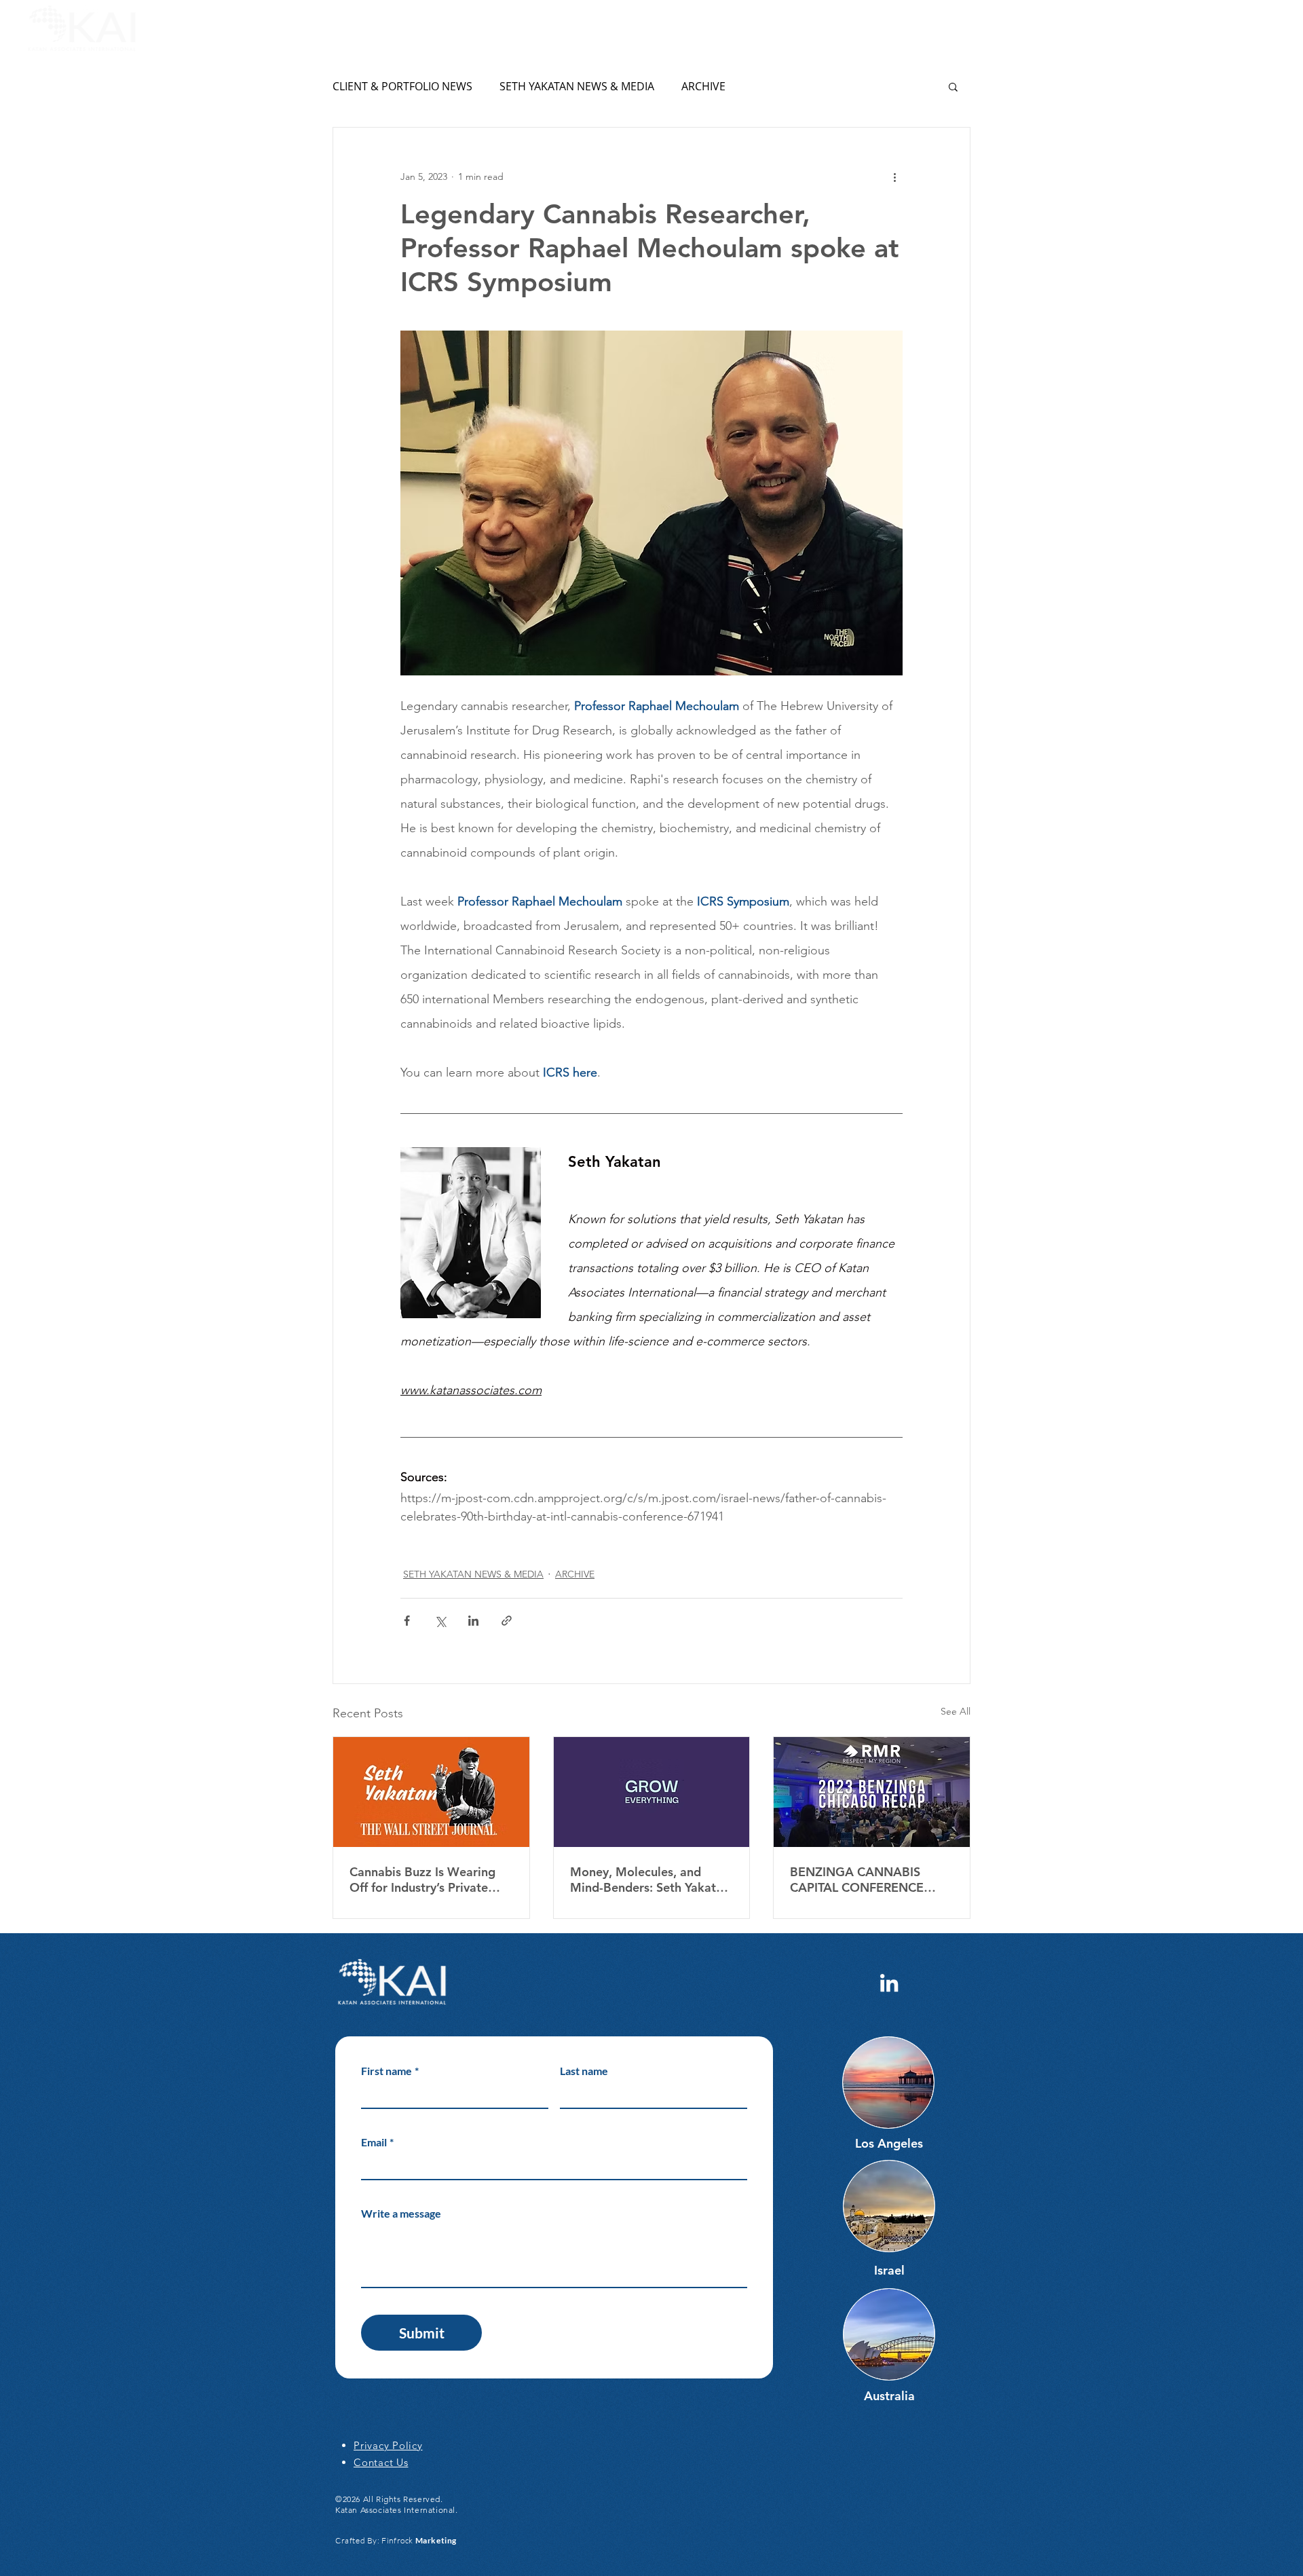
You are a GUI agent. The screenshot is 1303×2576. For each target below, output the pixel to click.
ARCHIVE (703, 86)
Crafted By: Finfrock (396, 2540)
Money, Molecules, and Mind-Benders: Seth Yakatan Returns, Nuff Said (650, 1880)
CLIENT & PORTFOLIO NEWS (402, 86)
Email (377, 2142)
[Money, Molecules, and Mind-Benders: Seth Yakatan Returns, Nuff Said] (652, 1792)
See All (956, 1711)
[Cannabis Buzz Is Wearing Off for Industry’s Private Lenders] (431, 1792)
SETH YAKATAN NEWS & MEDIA (577, 86)
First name (390, 2071)
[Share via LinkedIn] (473, 1621)
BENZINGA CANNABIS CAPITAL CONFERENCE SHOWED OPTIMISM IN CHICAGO (858, 1880)
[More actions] (894, 176)
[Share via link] (507, 1621)
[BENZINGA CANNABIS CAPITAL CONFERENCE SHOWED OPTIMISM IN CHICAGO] (872, 1792)
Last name (584, 2071)
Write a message (401, 2213)
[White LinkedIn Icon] (889, 1983)
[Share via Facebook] (407, 1621)
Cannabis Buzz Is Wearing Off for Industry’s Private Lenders (422, 1880)
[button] (1267, 29)
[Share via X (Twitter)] (440, 1621)
